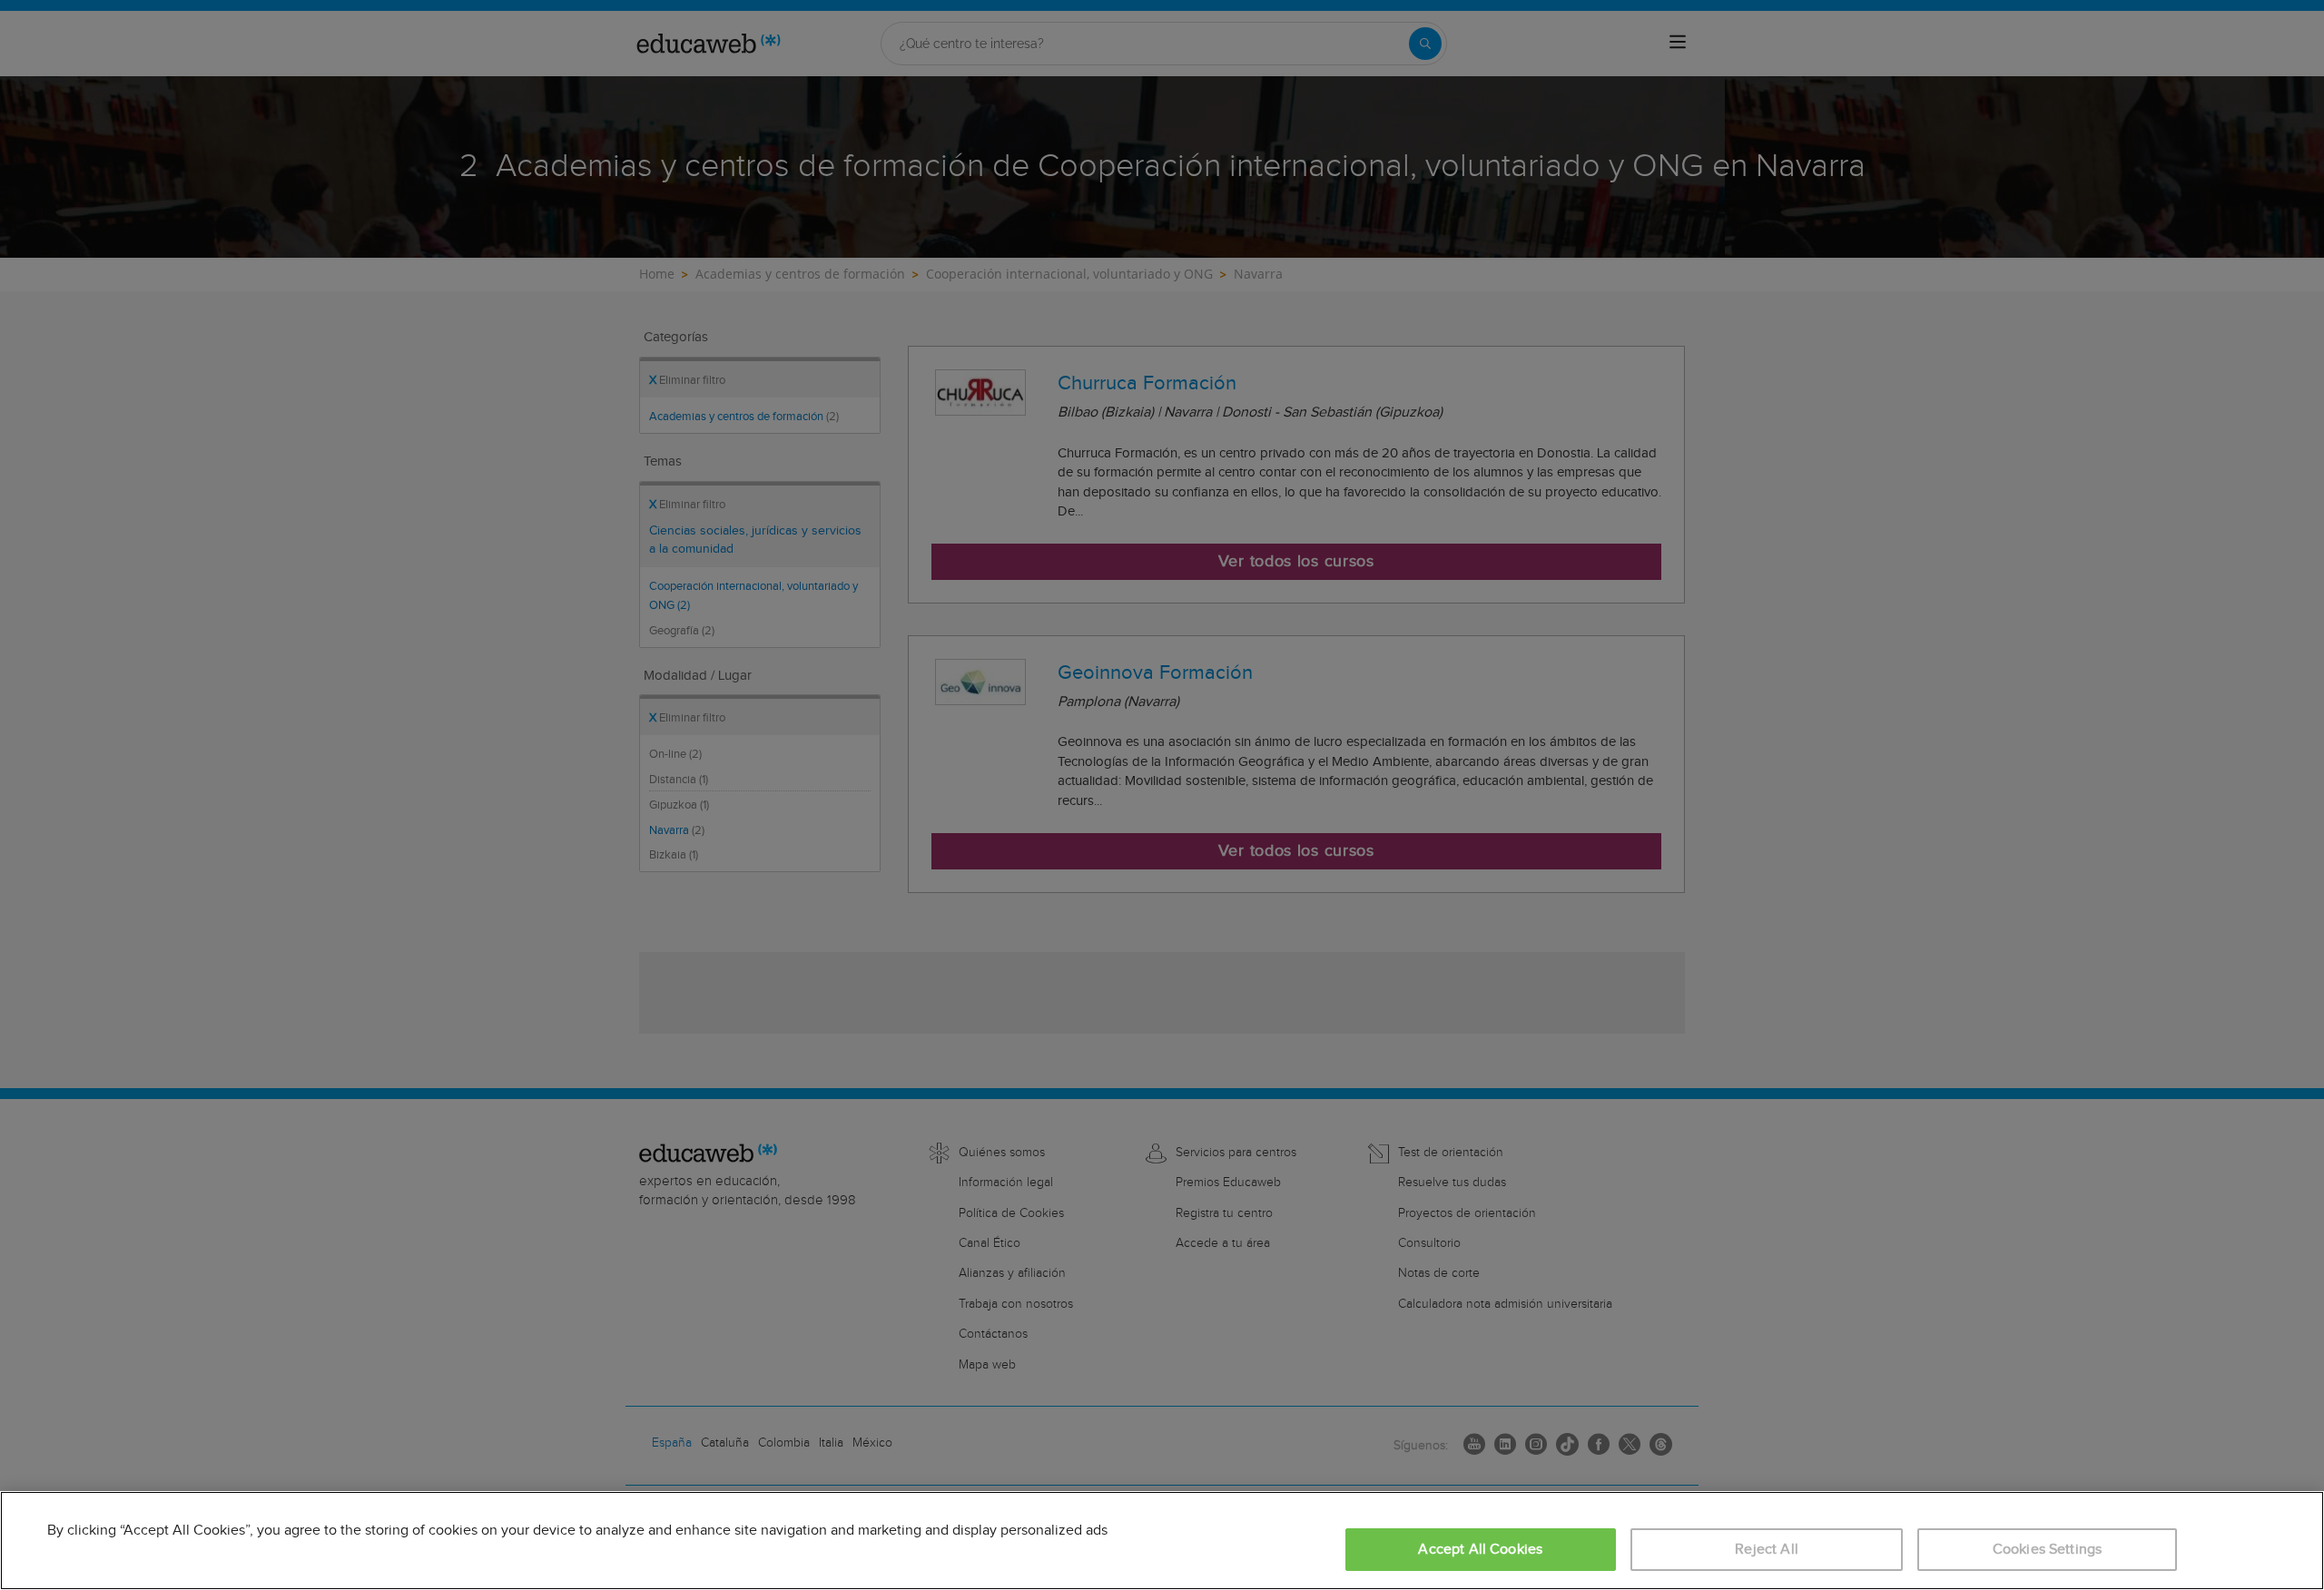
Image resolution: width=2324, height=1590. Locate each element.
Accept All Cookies (1480, 1550)
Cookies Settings (2048, 1550)
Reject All (1767, 1550)
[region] (1162, 1541)
